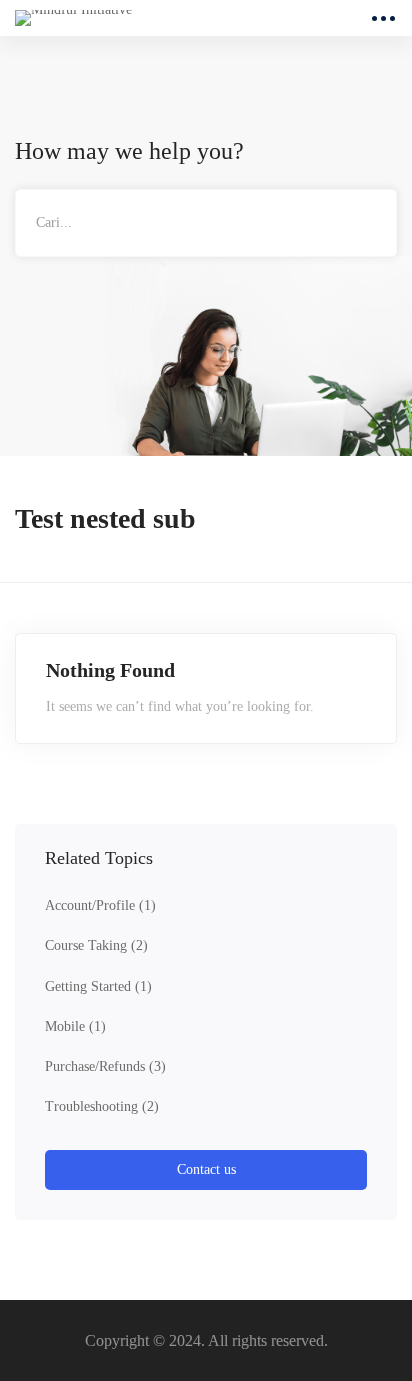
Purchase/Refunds (105, 1066)
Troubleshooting (102, 1106)
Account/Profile (100, 905)
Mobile (75, 1026)
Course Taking (96, 945)
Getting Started (98, 986)
